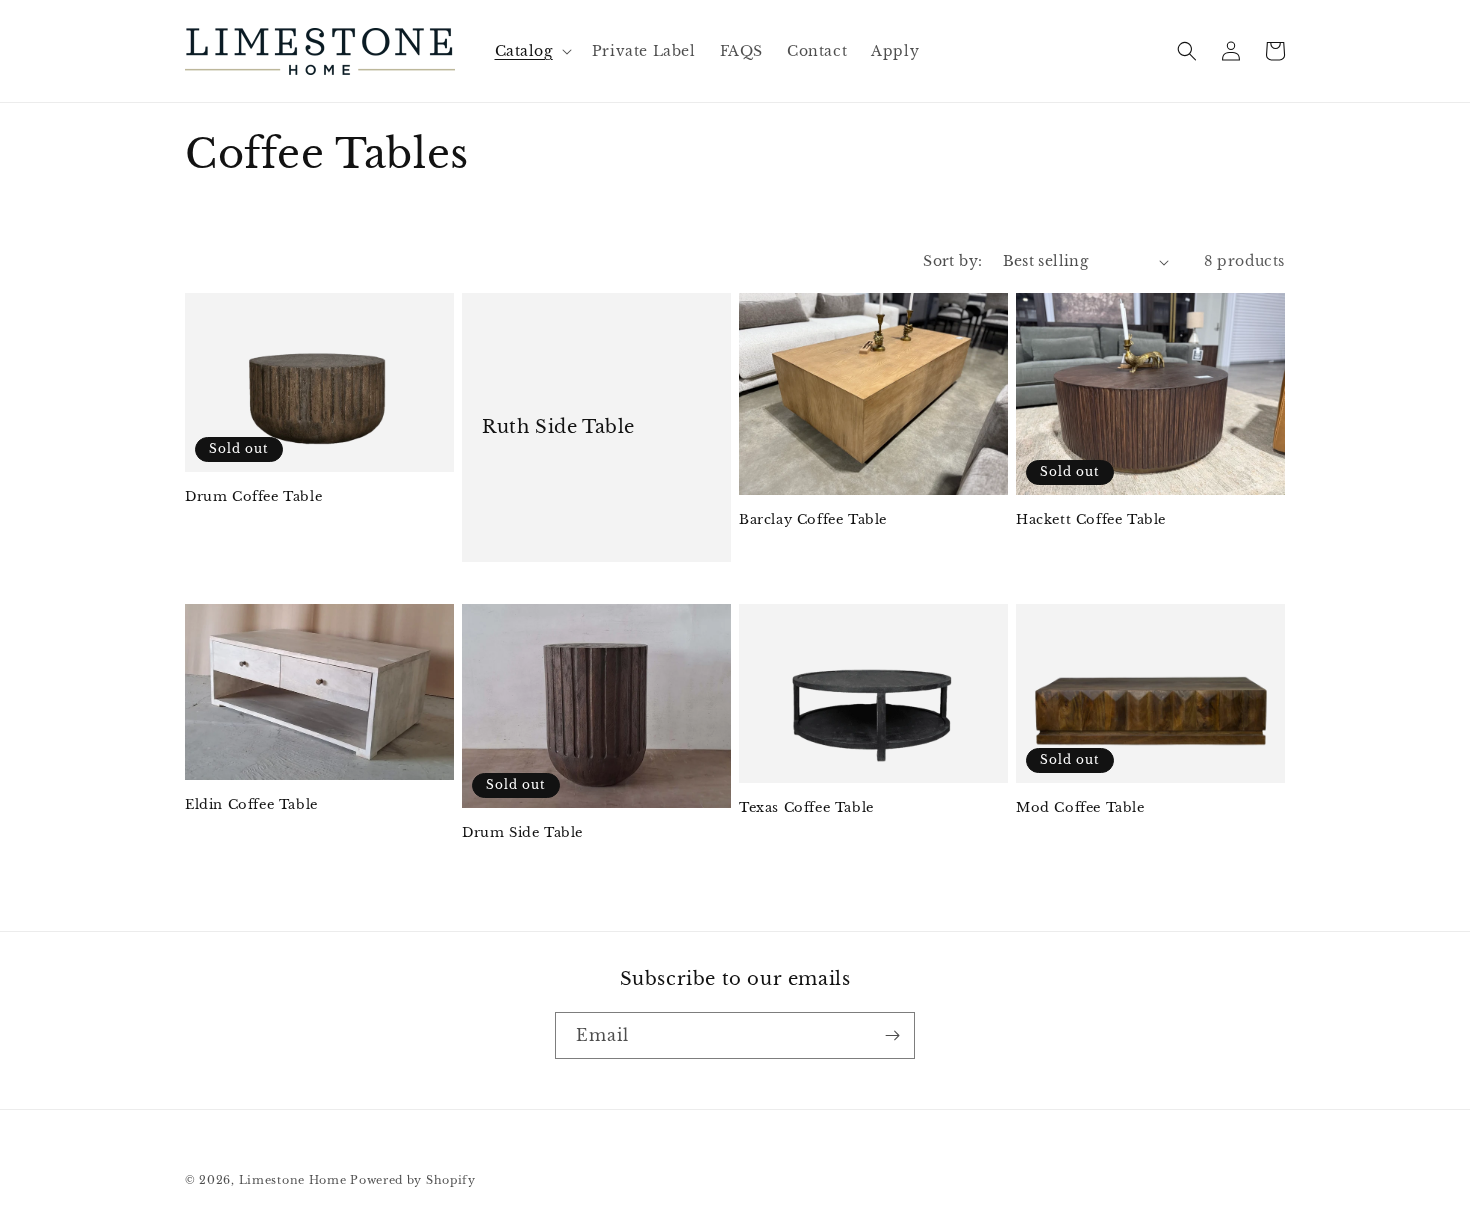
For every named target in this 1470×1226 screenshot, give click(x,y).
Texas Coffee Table (806, 808)
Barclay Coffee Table (813, 520)
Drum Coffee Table (253, 497)
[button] (531, 51)
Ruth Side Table (558, 427)
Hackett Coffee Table (1091, 520)
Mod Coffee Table (1080, 808)
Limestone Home (293, 1180)
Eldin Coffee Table (251, 805)
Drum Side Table (522, 833)
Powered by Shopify (413, 1180)
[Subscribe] (892, 1035)
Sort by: (952, 261)
